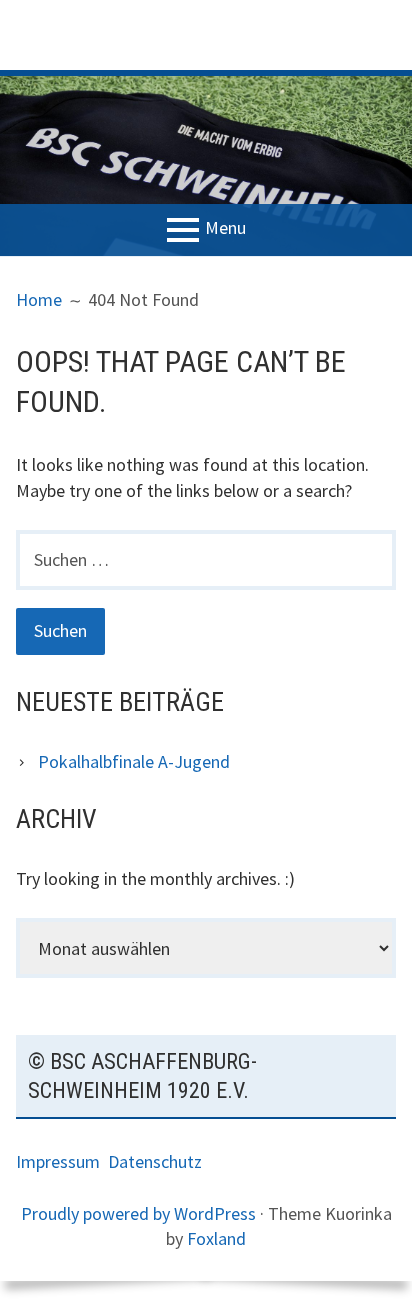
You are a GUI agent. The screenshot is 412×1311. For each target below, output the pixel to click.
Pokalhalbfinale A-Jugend (134, 761)
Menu (225, 228)
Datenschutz (155, 1161)
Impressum (62, 1161)
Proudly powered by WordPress (138, 1213)
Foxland (216, 1238)
